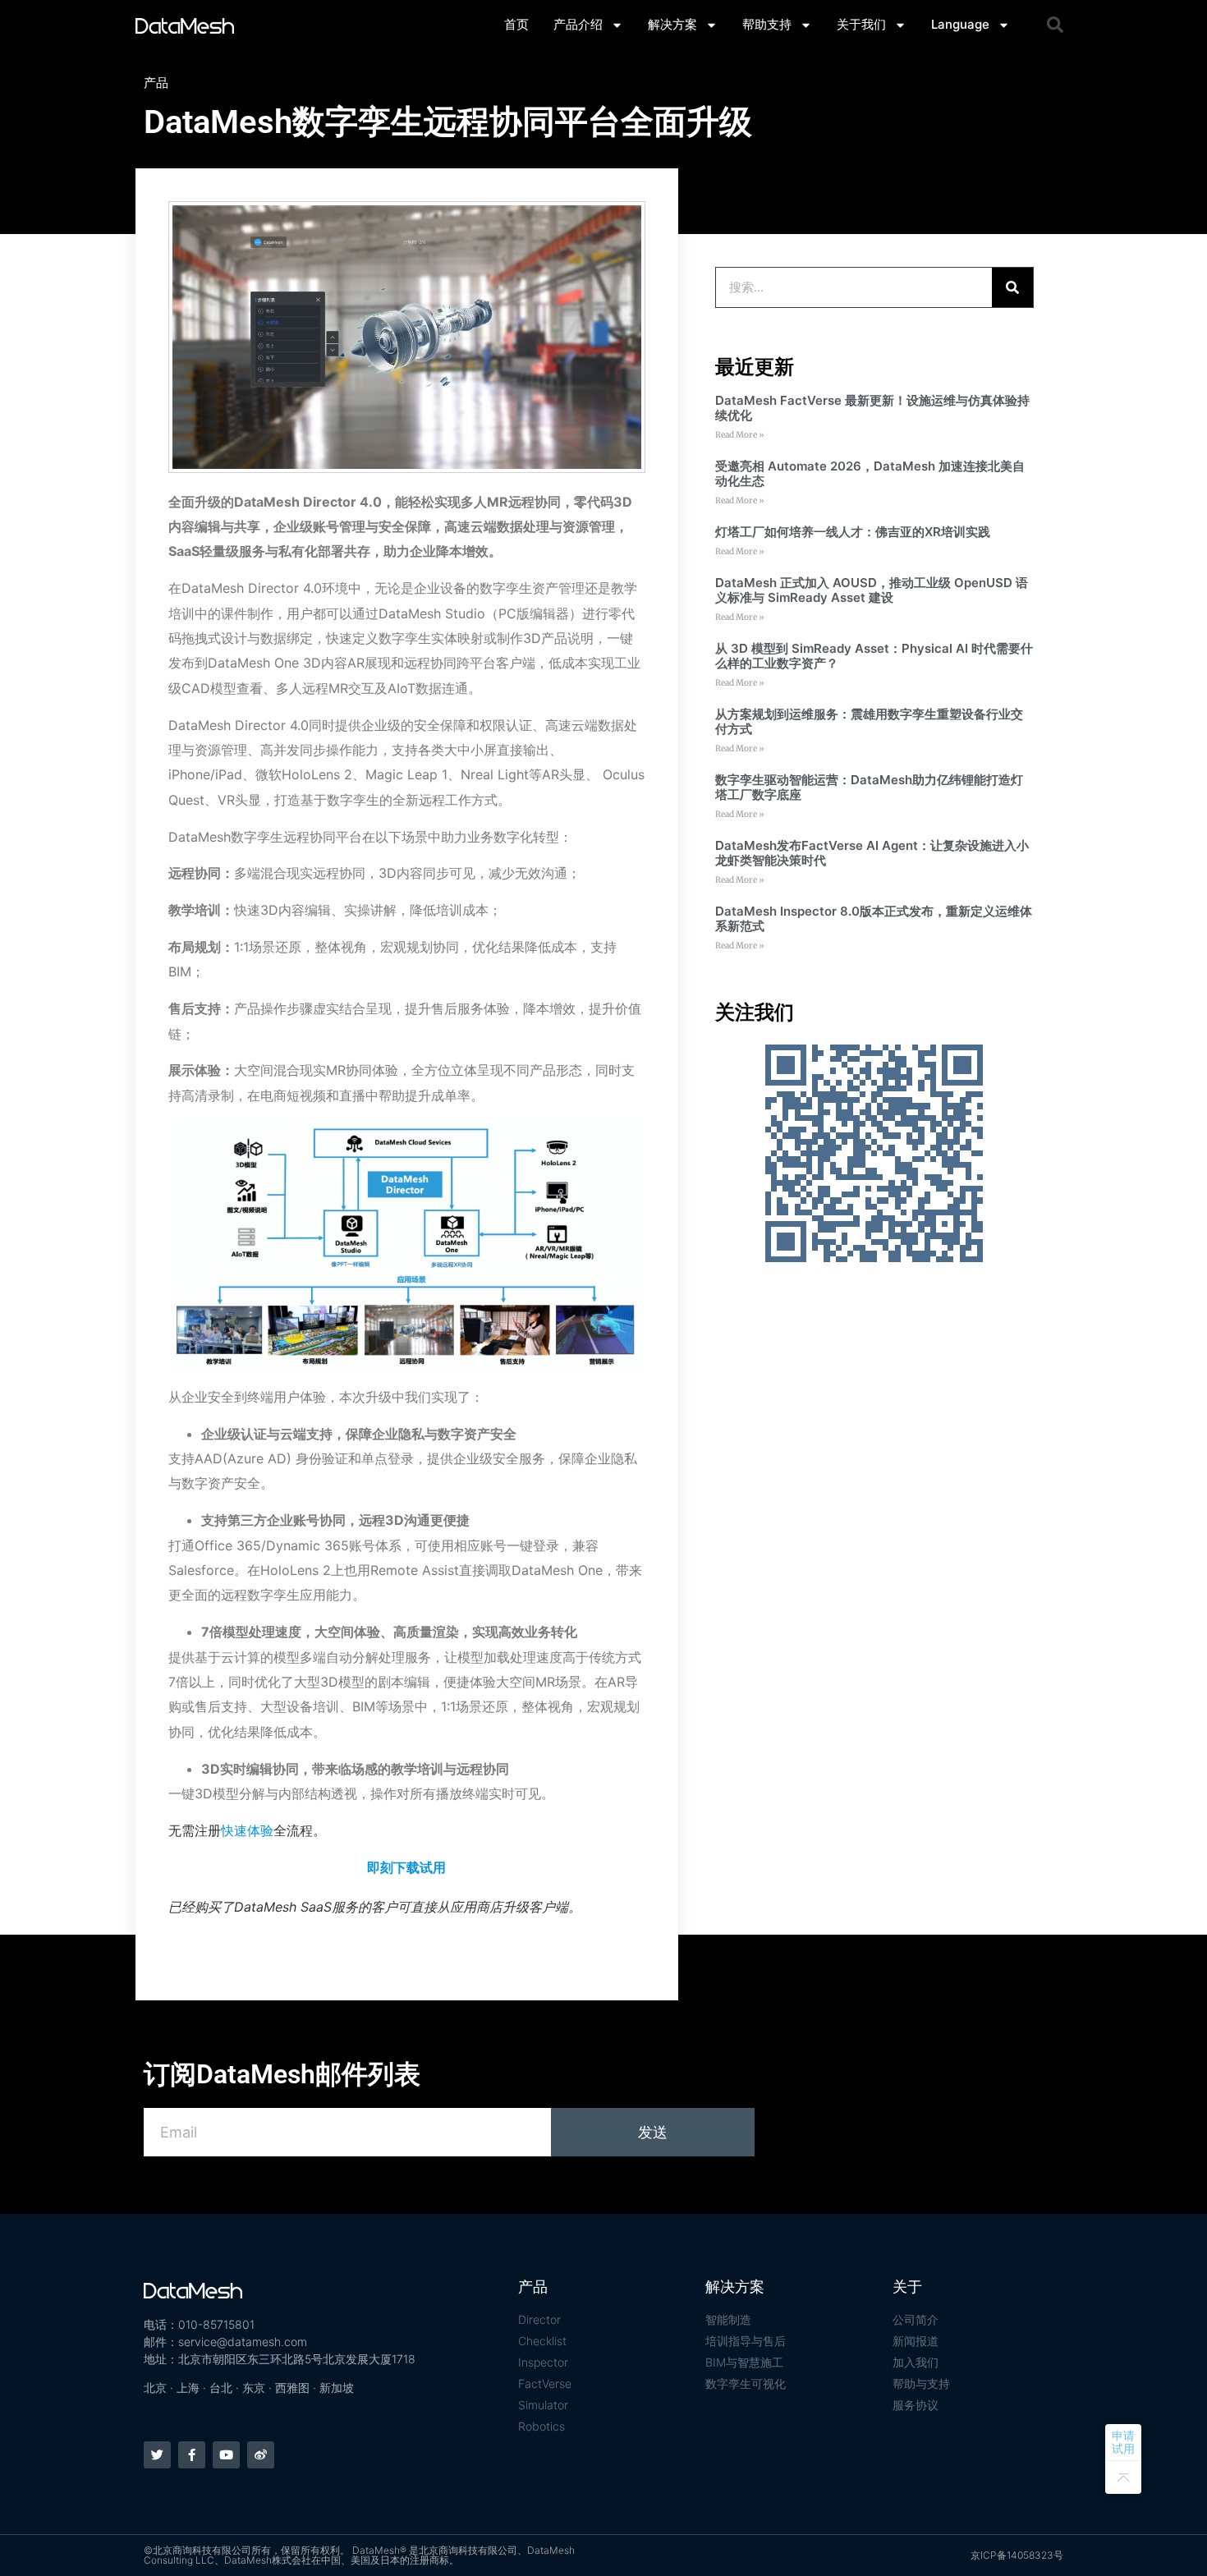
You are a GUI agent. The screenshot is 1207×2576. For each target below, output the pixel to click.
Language (960, 24)
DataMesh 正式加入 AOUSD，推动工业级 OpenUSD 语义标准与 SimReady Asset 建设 (872, 590)
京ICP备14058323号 (1017, 2555)
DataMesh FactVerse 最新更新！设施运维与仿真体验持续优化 (872, 408)
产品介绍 (578, 24)
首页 (516, 24)
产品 (156, 83)
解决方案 (672, 24)
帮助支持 (767, 24)
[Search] (1012, 287)
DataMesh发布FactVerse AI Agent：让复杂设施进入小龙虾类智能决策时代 (872, 853)
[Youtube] (226, 2455)
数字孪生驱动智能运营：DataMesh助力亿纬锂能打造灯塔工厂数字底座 (869, 787)
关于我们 (861, 24)
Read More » (740, 435)
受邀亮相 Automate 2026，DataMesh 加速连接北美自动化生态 (870, 473)
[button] (1055, 25)
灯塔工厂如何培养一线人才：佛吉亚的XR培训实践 (853, 532)
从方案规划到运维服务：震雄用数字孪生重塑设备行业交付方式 (869, 721)
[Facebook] (192, 2455)
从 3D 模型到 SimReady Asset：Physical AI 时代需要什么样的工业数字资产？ (874, 656)
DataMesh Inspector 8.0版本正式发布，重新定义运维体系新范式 (874, 918)
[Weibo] (261, 2455)
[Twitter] (157, 2455)
